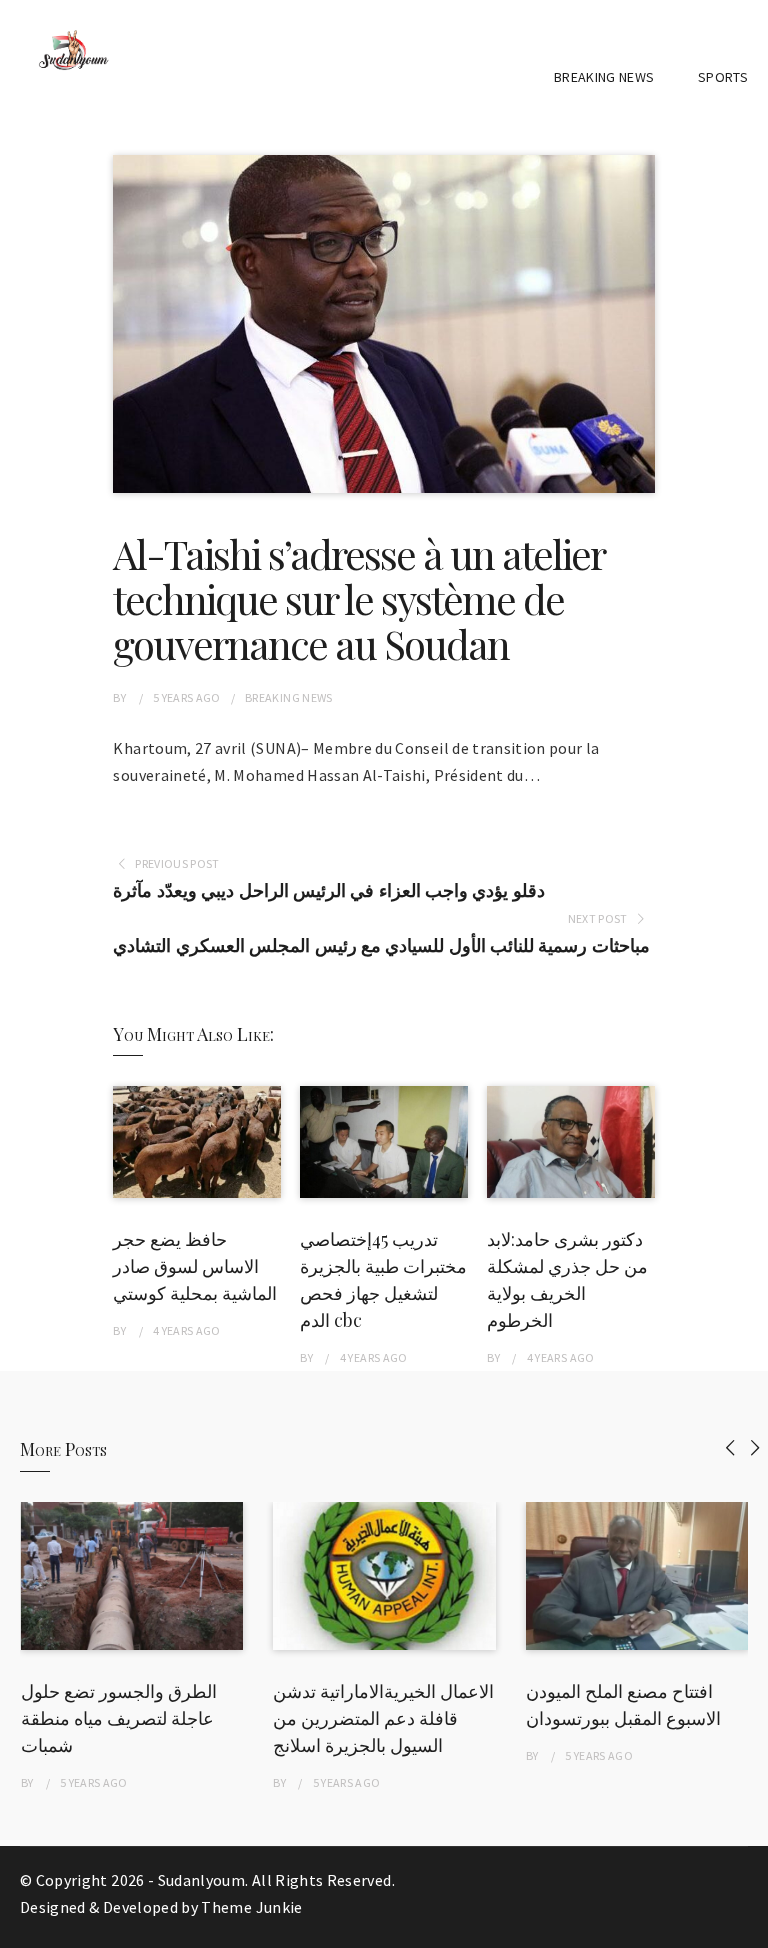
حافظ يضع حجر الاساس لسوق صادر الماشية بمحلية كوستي (195, 1266)
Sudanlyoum (202, 1880)
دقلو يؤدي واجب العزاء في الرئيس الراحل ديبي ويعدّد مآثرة (328, 890)
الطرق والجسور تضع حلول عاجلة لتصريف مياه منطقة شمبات (119, 1718)
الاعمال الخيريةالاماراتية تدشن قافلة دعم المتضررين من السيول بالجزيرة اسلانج (383, 1718)
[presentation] (730, 1447)
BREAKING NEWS (604, 77)
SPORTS (723, 77)
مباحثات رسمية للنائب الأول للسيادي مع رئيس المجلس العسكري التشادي (381, 945)
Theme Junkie (251, 1907)
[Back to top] (748, 1928)
